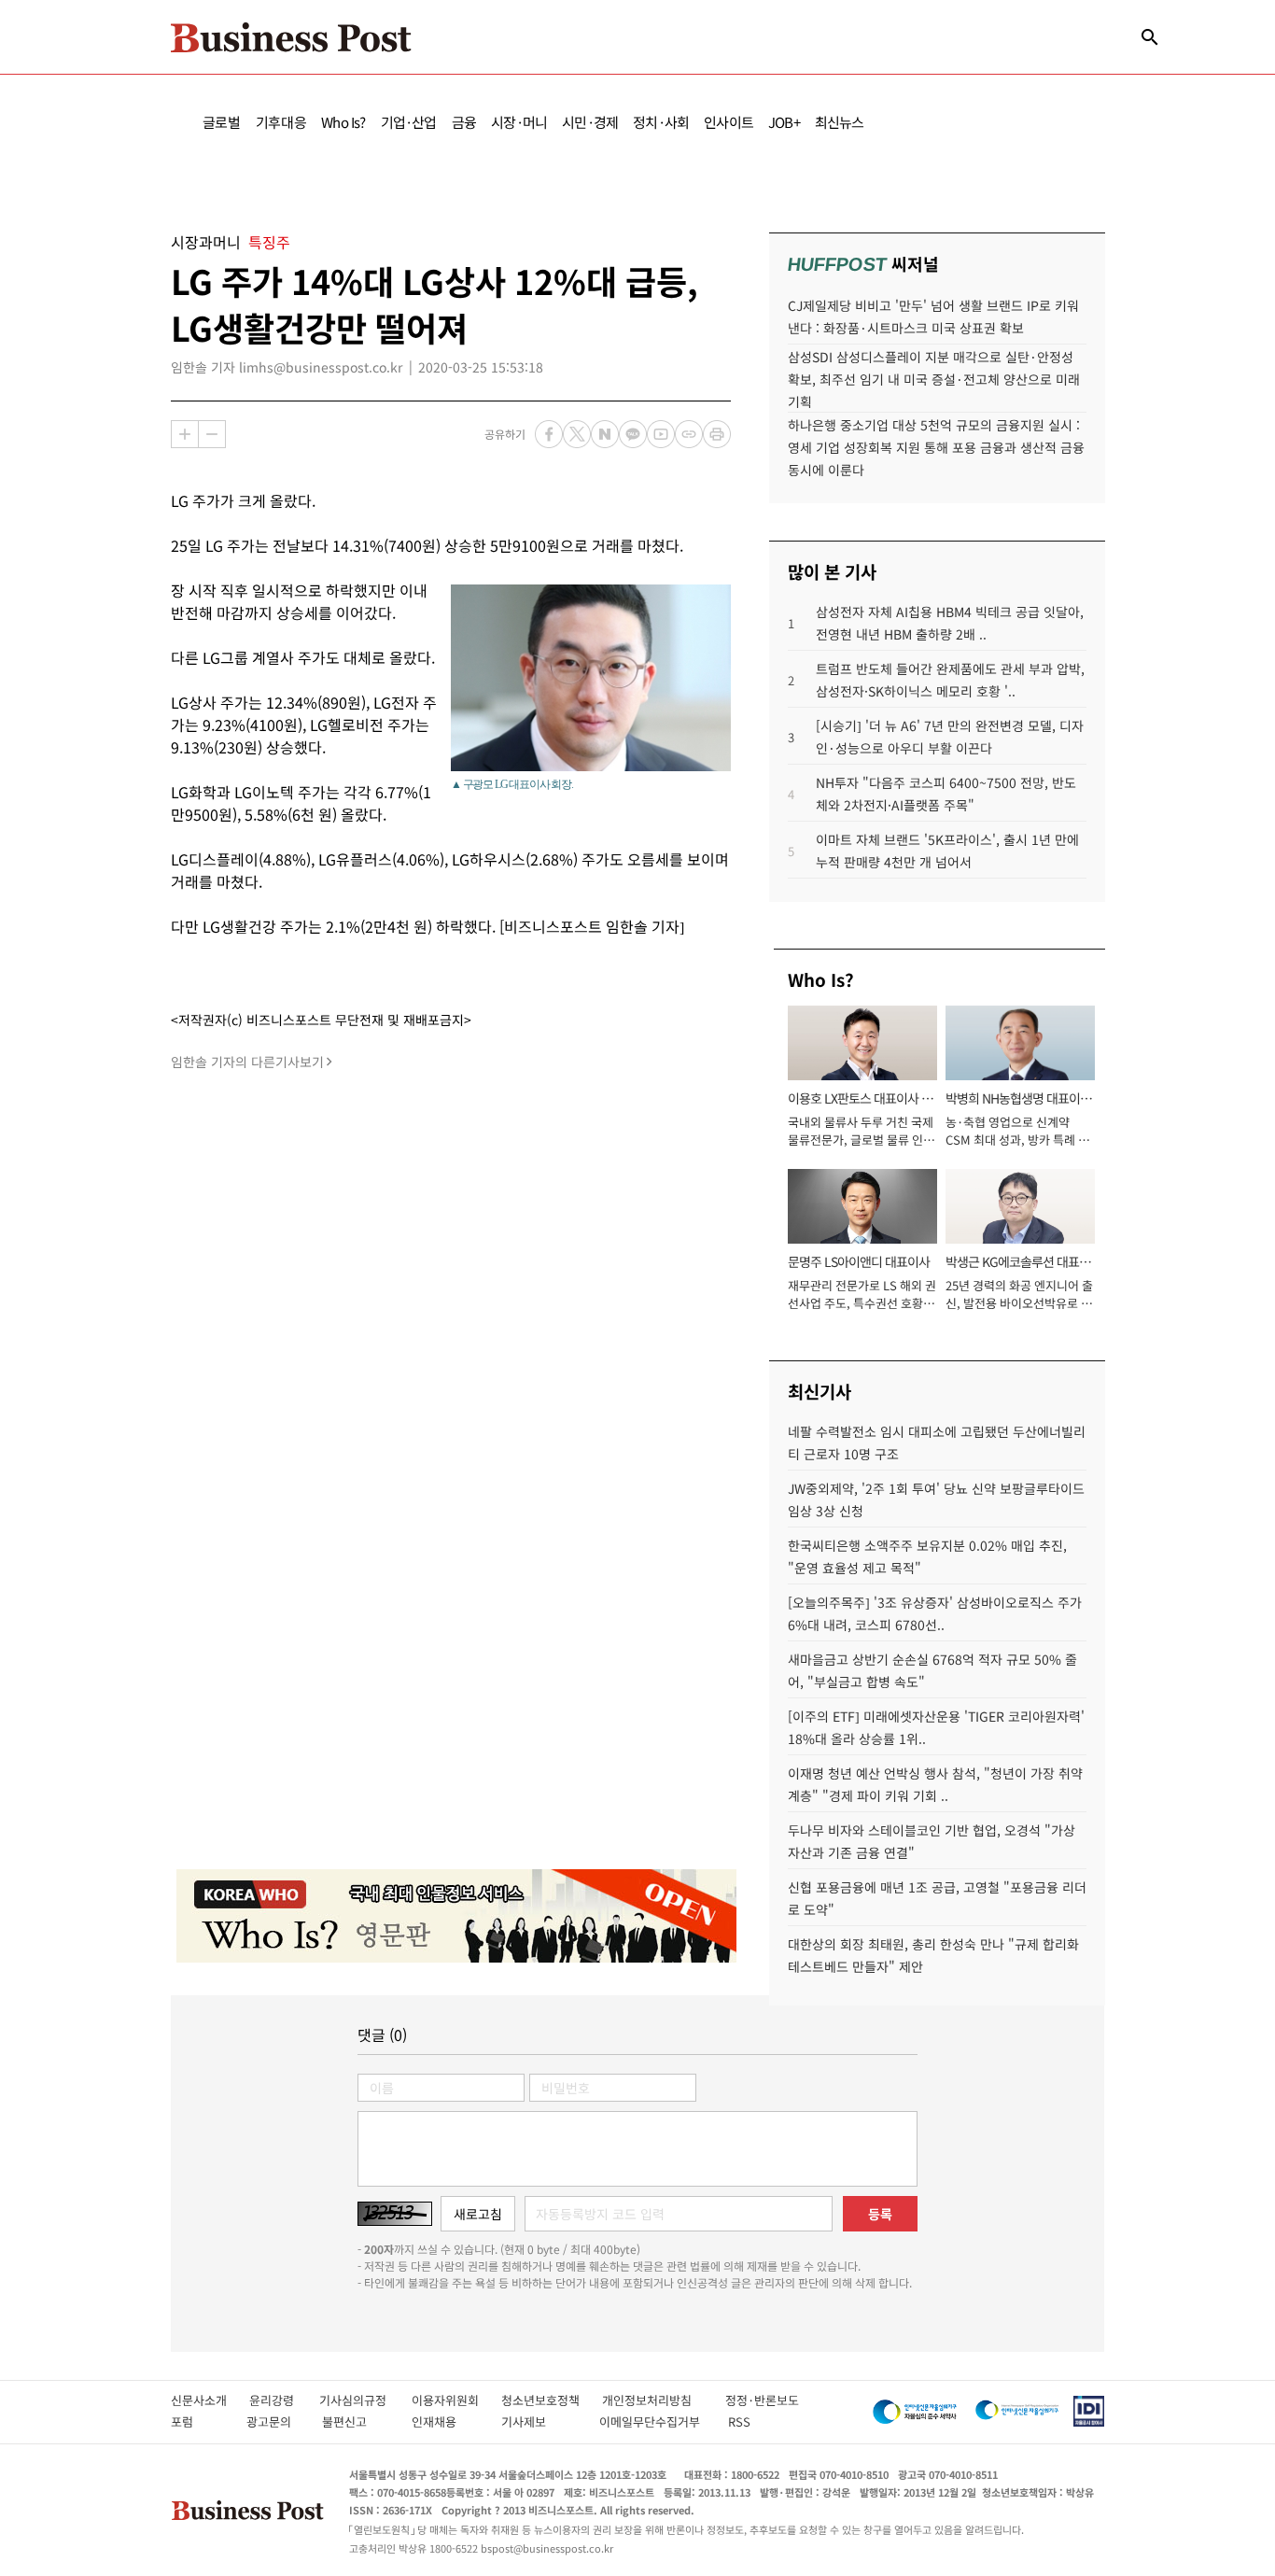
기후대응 (281, 122)
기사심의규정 (365, 2400)
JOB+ (784, 122)
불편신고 (357, 2421)
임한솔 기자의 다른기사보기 (247, 1062)
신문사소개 (210, 2400)
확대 (185, 434)
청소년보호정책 (552, 2400)
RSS (739, 2421)
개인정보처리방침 (664, 2400)
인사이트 (729, 122)
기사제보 (540, 2421)
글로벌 (222, 122)
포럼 (199, 2421)
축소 (212, 434)
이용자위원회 (456, 2400)
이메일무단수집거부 (654, 2421)
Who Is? (343, 122)
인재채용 (447, 2421)
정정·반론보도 (762, 2400)
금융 (464, 122)
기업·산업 (409, 122)
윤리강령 (284, 2400)
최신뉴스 (840, 122)
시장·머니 (519, 122)
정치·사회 (661, 122)
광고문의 (274, 2421)
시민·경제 (590, 122)
